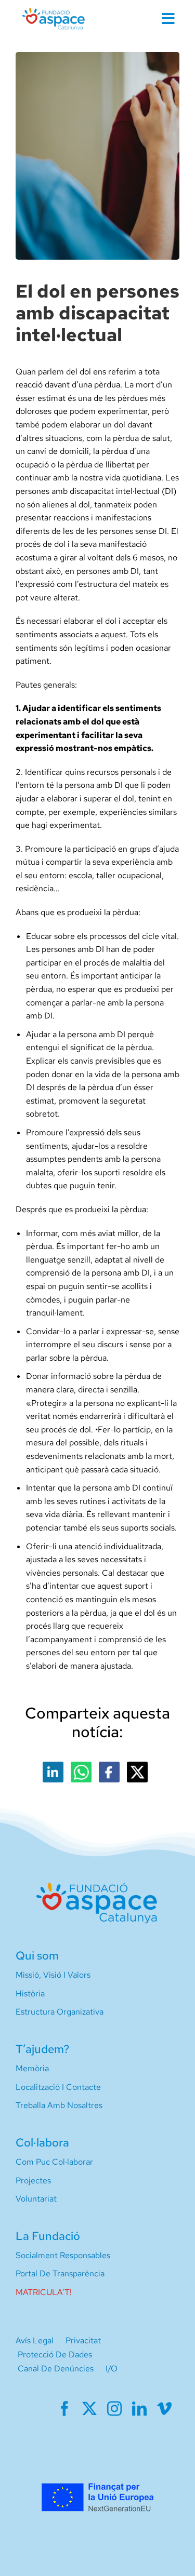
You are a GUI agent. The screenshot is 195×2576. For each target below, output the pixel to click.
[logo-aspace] (54, 12)
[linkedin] (139, 2409)
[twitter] (89, 2409)
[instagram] (114, 2409)
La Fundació (48, 2236)
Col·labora (42, 2143)
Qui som (37, 1956)
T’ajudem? (42, 2049)
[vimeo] (164, 2409)
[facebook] (64, 2409)
